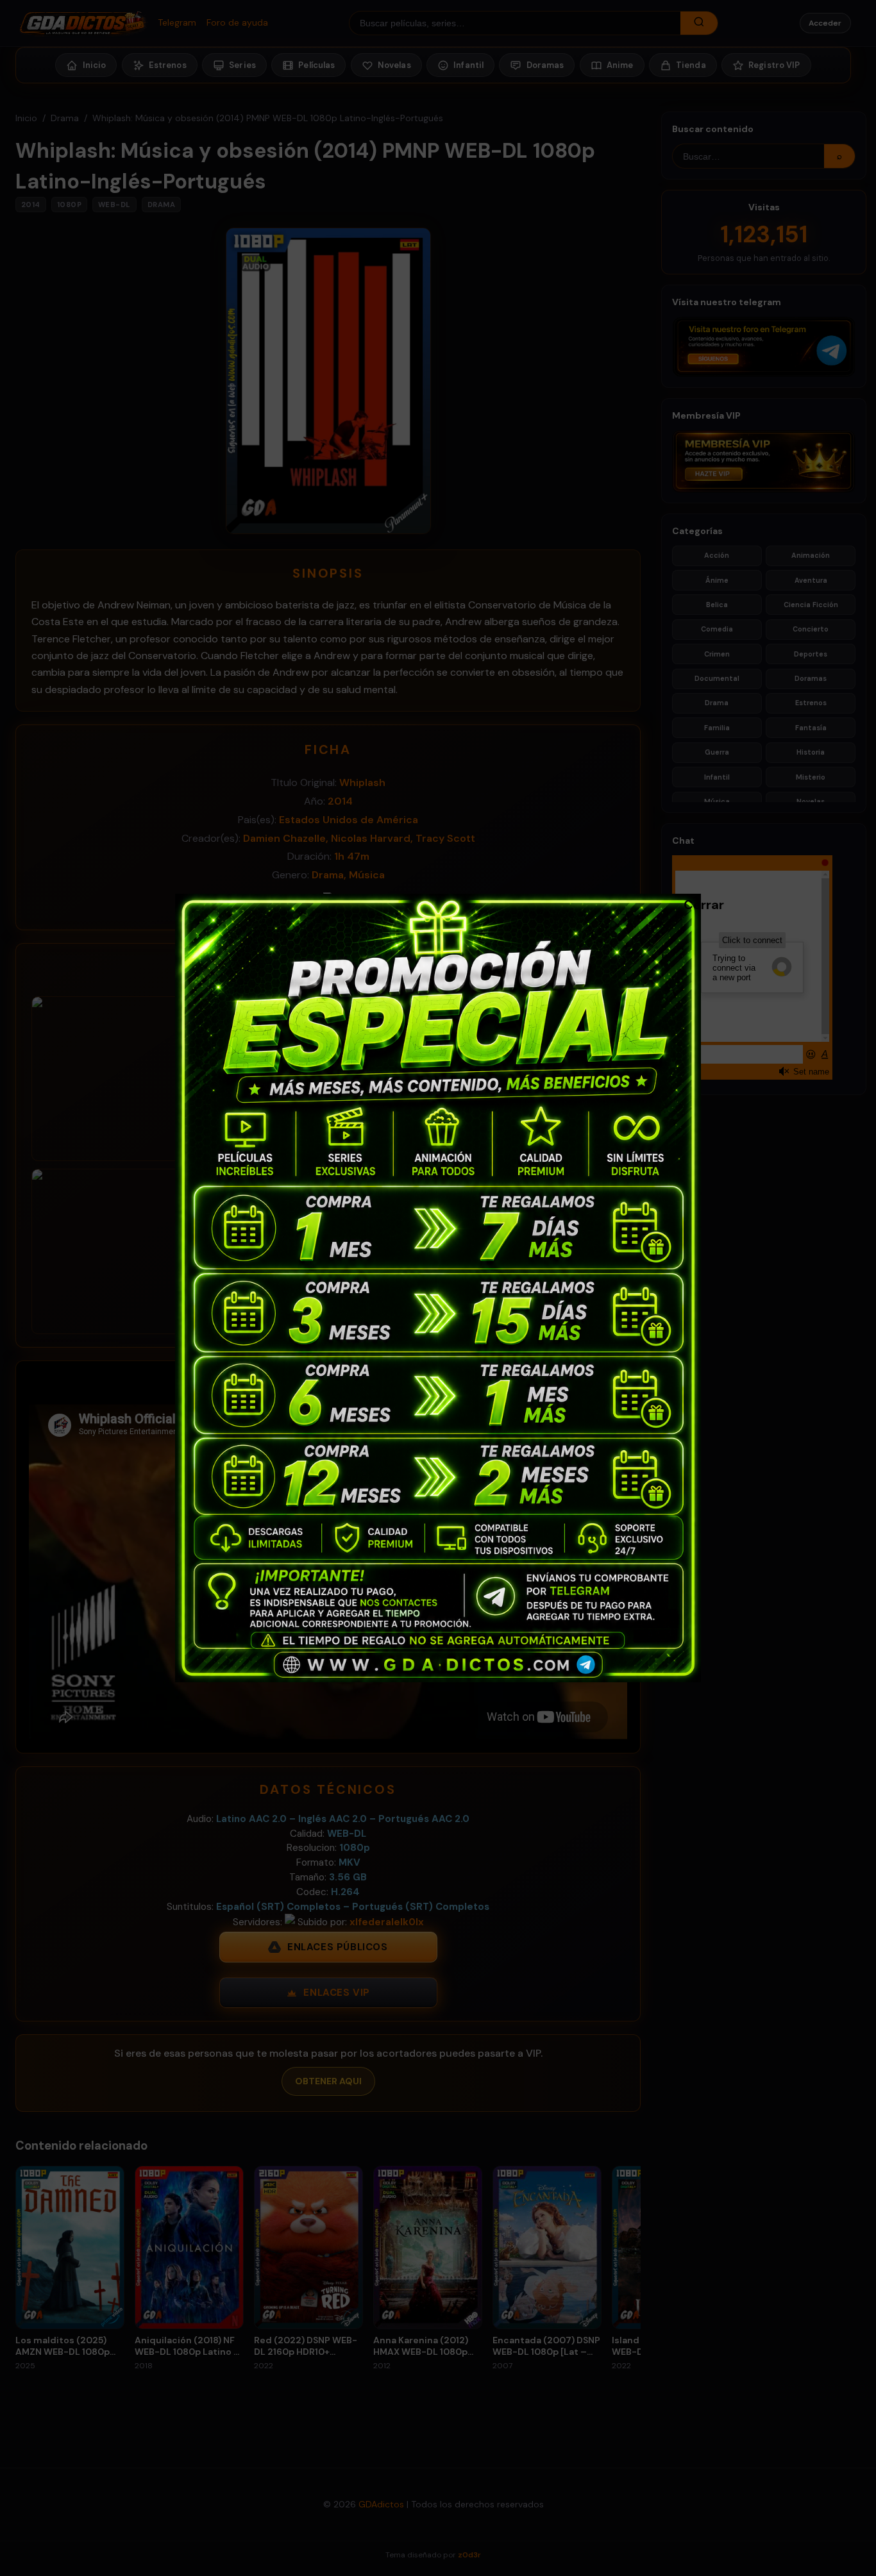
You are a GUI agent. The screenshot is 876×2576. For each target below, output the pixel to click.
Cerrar (690, 904)
